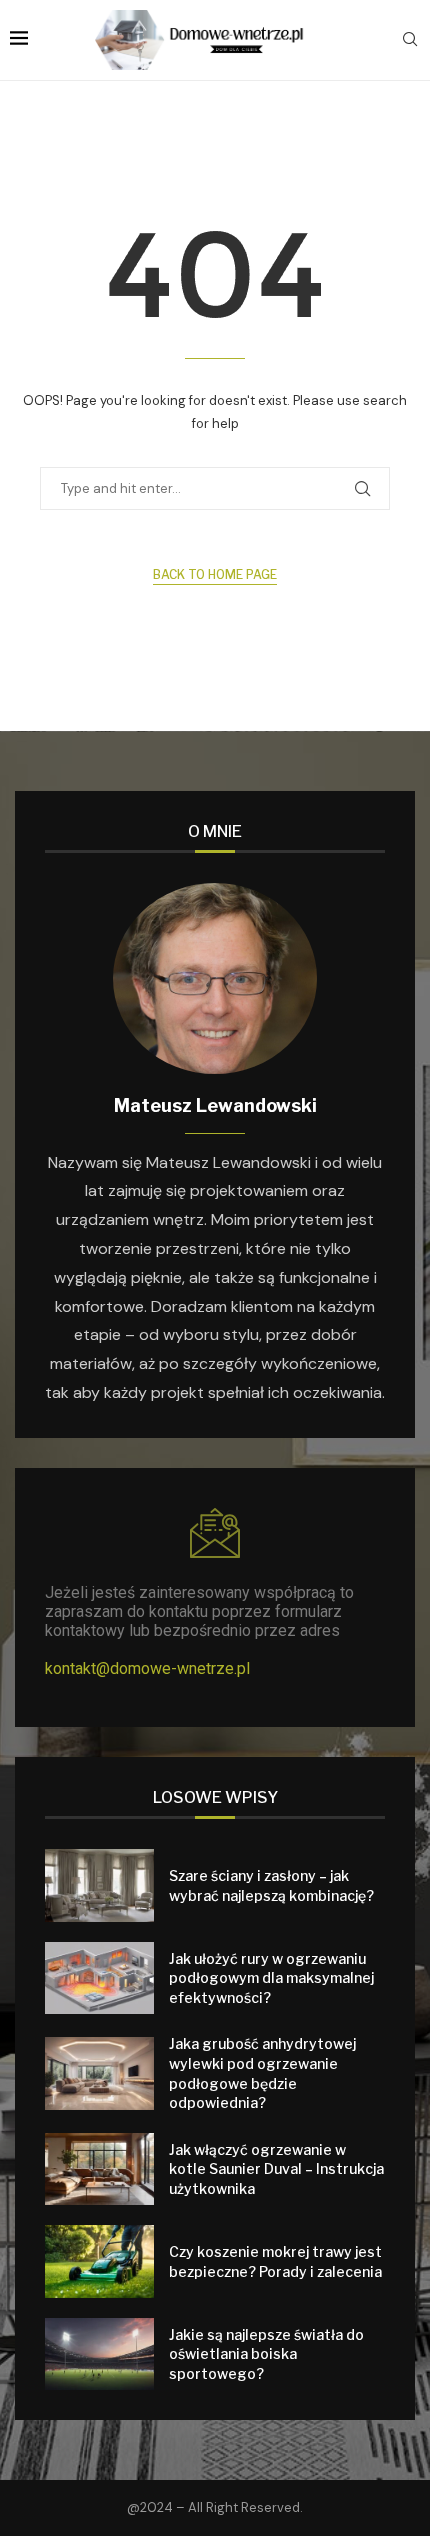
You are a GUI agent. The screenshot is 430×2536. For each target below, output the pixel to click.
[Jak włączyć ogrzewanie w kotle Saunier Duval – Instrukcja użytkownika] (99, 2169)
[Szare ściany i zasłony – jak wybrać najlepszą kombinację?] (99, 1885)
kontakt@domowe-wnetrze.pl (147, 1668)
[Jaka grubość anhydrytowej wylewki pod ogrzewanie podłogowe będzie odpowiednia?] (99, 2073)
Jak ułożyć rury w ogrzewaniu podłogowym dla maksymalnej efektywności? (271, 1978)
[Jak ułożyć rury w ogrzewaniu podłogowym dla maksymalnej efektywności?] (99, 1978)
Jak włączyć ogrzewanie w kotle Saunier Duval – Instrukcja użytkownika (276, 2169)
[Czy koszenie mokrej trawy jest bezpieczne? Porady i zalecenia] (99, 2261)
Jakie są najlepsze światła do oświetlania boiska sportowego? (266, 2354)
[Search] (410, 41)
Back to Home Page (215, 574)
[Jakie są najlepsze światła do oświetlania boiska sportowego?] (99, 2354)
